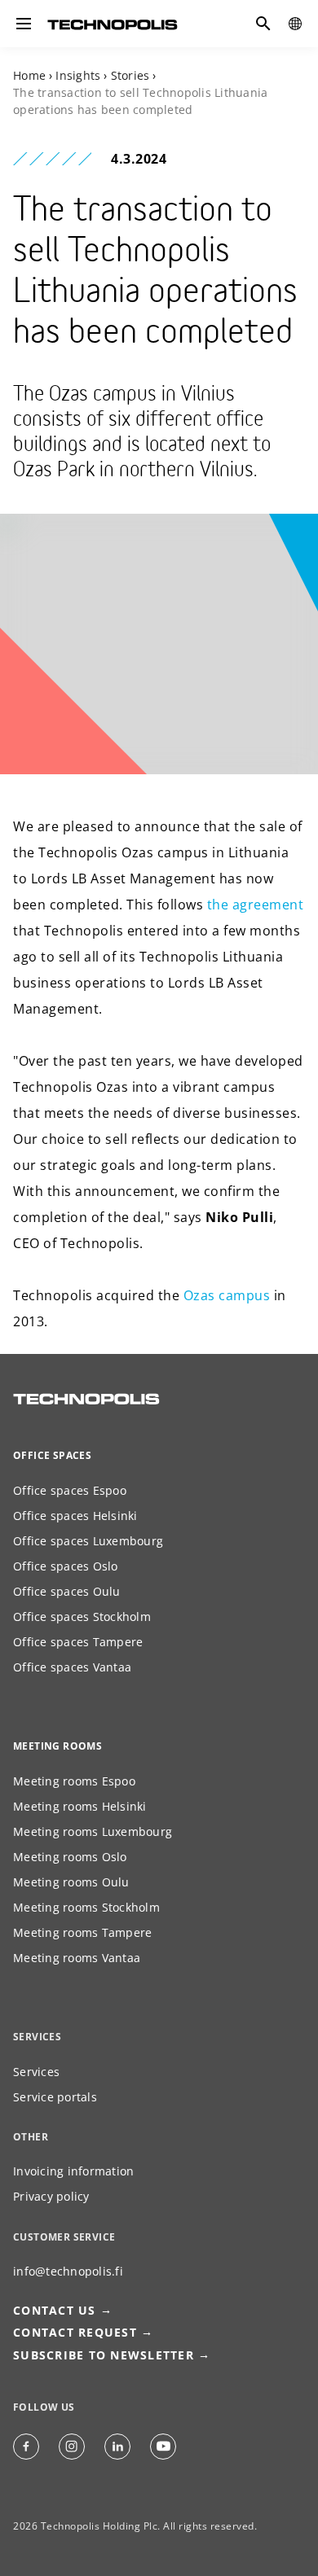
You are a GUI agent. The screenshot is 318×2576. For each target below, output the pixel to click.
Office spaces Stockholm (82, 1617)
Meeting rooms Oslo (70, 1857)
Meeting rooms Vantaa (77, 1958)
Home (29, 75)
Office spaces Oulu (67, 1591)
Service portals (55, 2097)
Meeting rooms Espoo (74, 1781)
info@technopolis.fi (68, 2271)
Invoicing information (73, 2171)
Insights (78, 75)
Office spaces (52, 1455)
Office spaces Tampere (78, 1642)
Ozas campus (227, 1295)
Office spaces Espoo (70, 1490)
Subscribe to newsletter (104, 2355)
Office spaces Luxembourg (88, 1541)
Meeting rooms (57, 1746)
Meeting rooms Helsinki (80, 1806)
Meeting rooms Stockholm (86, 1907)
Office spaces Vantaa (72, 1667)
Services (36, 2072)
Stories (130, 75)
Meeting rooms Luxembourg (93, 1831)
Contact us (55, 2310)
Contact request (75, 2332)
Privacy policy (51, 2196)
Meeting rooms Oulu (71, 1882)
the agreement (256, 905)
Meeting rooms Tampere (82, 1932)
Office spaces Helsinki (75, 1516)
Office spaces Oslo (66, 1566)
